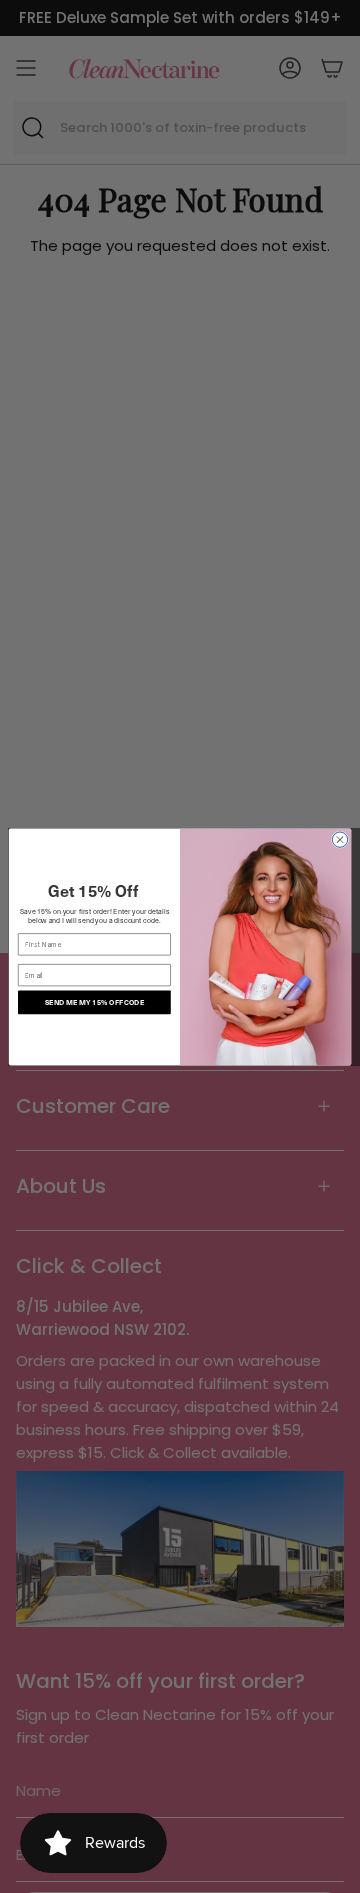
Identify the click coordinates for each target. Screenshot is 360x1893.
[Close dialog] (339, 838)
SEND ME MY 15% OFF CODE (94, 1002)
